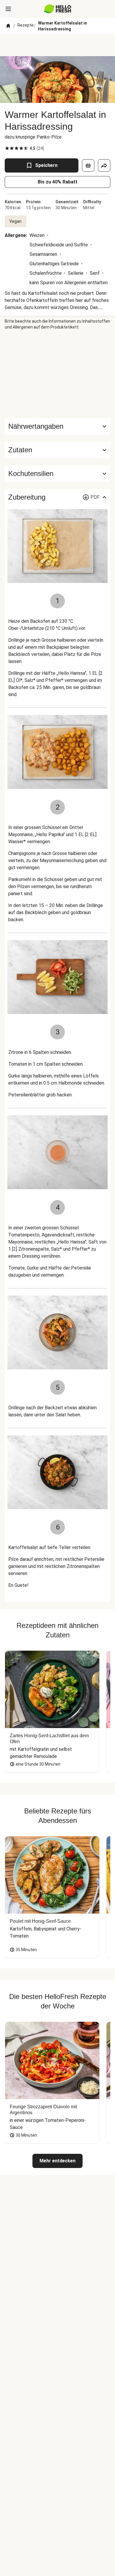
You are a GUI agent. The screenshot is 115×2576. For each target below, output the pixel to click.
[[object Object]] (88, 165)
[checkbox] (7, 148)
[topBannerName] (57, 45)
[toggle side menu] (8, 9)
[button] (57, 450)
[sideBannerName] (57, 374)
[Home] (8, 26)
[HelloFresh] (58, 9)
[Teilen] (104, 165)
